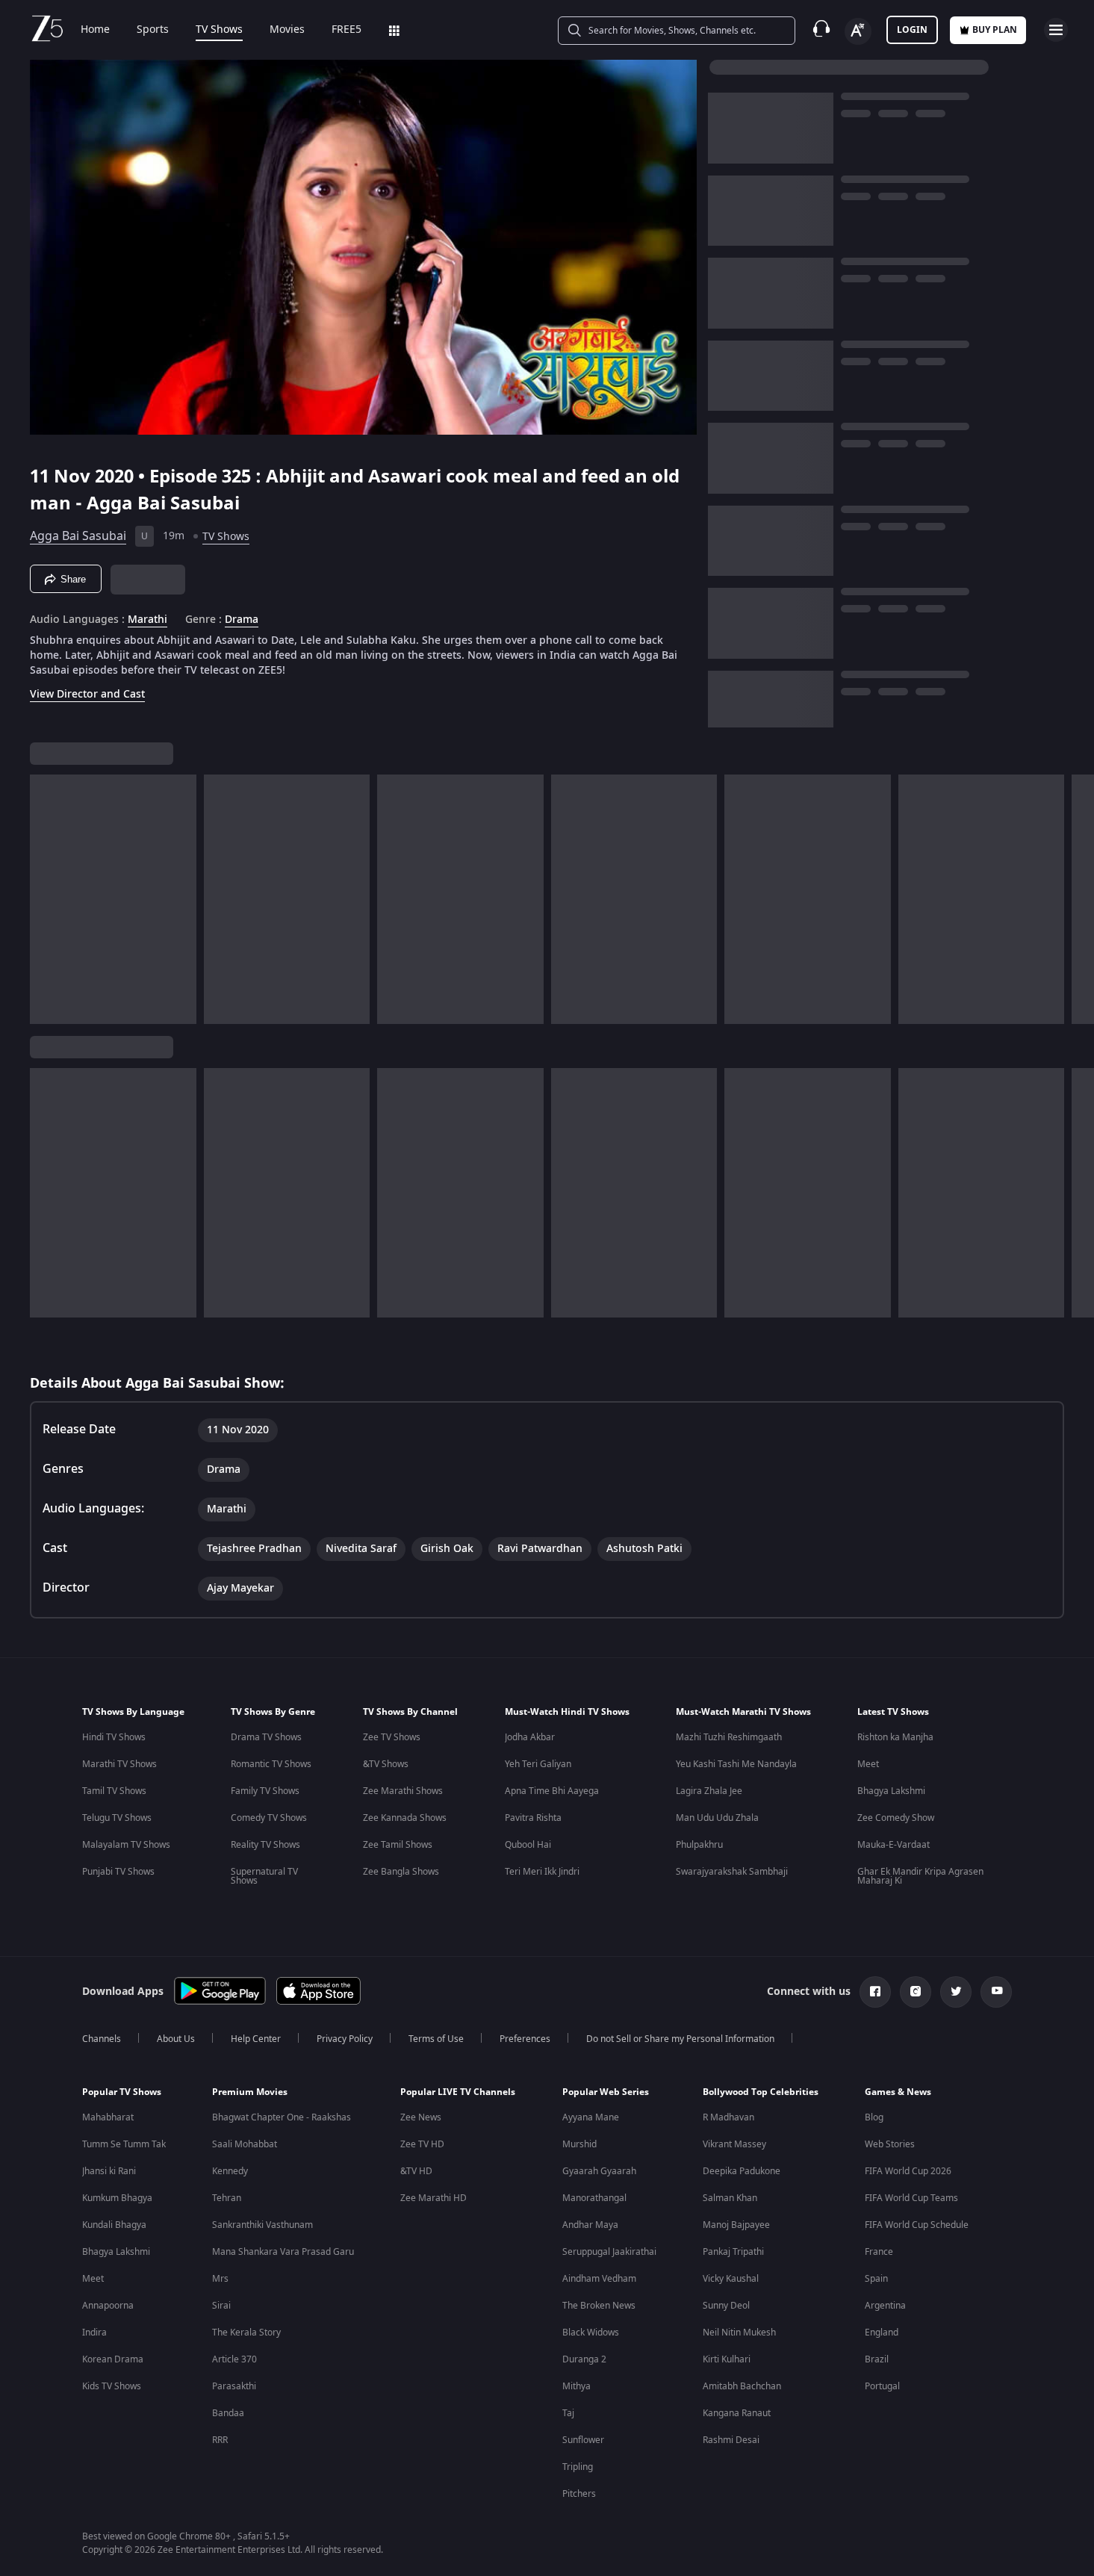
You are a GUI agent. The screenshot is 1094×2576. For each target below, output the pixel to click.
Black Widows (591, 2333)
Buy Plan (995, 30)
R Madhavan (728, 2117)
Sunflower (583, 2440)
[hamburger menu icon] (1056, 30)
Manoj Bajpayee (736, 2225)
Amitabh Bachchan (742, 2386)
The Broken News (599, 2306)
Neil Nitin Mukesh (739, 2333)
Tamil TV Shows (114, 1791)
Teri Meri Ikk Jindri (542, 1872)
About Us (176, 2039)
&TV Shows (386, 1764)
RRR (220, 2440)
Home (95, 30)
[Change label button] (858, 31)
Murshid (579, 2144)
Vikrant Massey (734, 2144)
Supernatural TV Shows (264, 1876)
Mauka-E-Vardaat (893, 1845)
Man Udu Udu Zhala (717, 1818)
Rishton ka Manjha (895, 1737)
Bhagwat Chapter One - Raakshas (282, 2117)
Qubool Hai (528, 1845)
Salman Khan (730, 2198)
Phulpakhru (699, 1845)
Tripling (578, 2467)
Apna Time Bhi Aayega (552, 1791)
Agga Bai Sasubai (78, 536)
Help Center (256, 2039)
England (882, 2333)
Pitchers (579, 2494)
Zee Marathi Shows (403, 1791)
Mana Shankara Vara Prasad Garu (283, 2252)
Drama (242, 620)
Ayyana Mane (591, 2117)
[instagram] (916, 1992)
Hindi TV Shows (114, 1737)
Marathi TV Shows (119, 1764)
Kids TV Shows (112, 2386)
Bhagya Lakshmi (891, 1791)
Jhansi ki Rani (109, 2171)
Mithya (576, 2386)
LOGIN (912, 30)
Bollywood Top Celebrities (761, 2092)
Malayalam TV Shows (126, 1845)
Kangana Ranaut (737, 2413)
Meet (868, 1764)
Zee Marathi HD (433, 2198)
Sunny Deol (726, 2306)
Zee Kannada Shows (405, 1818)
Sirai (221, 2306)
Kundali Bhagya (114, 2225)
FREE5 (346, 30)
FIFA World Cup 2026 (908, 2171)
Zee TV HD (422, 2144)
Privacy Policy (345, 2039)
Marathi (147, 620)
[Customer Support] (821, 30)
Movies (287, 30)
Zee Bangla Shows (401, 1872)
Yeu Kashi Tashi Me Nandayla (736, 1764)
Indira (94, 2333)
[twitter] (956, 1992)
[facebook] (875, 1992)
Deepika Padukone (742, 2171)
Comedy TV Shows (269, 1818)
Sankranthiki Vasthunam (262, 2225)
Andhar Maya (590, 2225)
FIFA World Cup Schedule (917, 2225)
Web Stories (890, 2144)
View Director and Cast (87, 694)
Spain (876, 2279)
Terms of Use (436, 2039)
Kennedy (230, 2171)
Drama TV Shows (266, 1737)
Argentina (885, 2306)
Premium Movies (250, 2092)
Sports (153, 30)
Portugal (882, 2386)
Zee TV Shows (392, 1737)
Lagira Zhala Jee (709, 1791)
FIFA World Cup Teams (911, 2198)
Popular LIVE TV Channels (458, 2092)
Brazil (877, 2359)
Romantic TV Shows (271, 1764)
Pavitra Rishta (533, 1818)
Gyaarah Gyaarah (599, 2171)
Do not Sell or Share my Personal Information (680, 2039)
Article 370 (234, 2359)
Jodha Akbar (530, 1737)
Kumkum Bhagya (117, 2198)
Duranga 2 (584, 2359)
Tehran (227, 2198)
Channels (102, 2039)
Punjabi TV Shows (118, 1872)
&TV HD (416, 2171)
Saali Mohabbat (245, 2144)
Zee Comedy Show (896, 1818)
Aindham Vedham (599, 2279)
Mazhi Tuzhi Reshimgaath (729, 1737)
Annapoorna (108, 2306)
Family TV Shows (265, 1791)
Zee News (421, 2117)
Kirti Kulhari (727, 2359)
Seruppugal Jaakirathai (609, 2252)
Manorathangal (594, 2198)
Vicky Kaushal (731, 2279)
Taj (568, 2413)
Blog (874, 2117)
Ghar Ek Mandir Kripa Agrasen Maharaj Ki (920, 1876)
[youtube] (996, 1992)
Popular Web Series (606, 2092)
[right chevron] (1078, 899)
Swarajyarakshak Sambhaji (732, 1872)
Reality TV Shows (265, 1845)
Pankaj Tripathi (733, 2252)
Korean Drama (113, 2359)
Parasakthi (234, 2386)
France (879, 2252)
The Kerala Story (246, 2333)
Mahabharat (108, 2117)
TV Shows (219, 30)
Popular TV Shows (122, 2092)
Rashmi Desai (731, 2440)
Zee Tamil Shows (398, 1845)
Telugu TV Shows (117, 1818)
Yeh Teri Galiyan (538, 1764)
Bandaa (228, 2413)
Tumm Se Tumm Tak (124, 2144)
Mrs (220, 2279)
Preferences (525, 2039)
